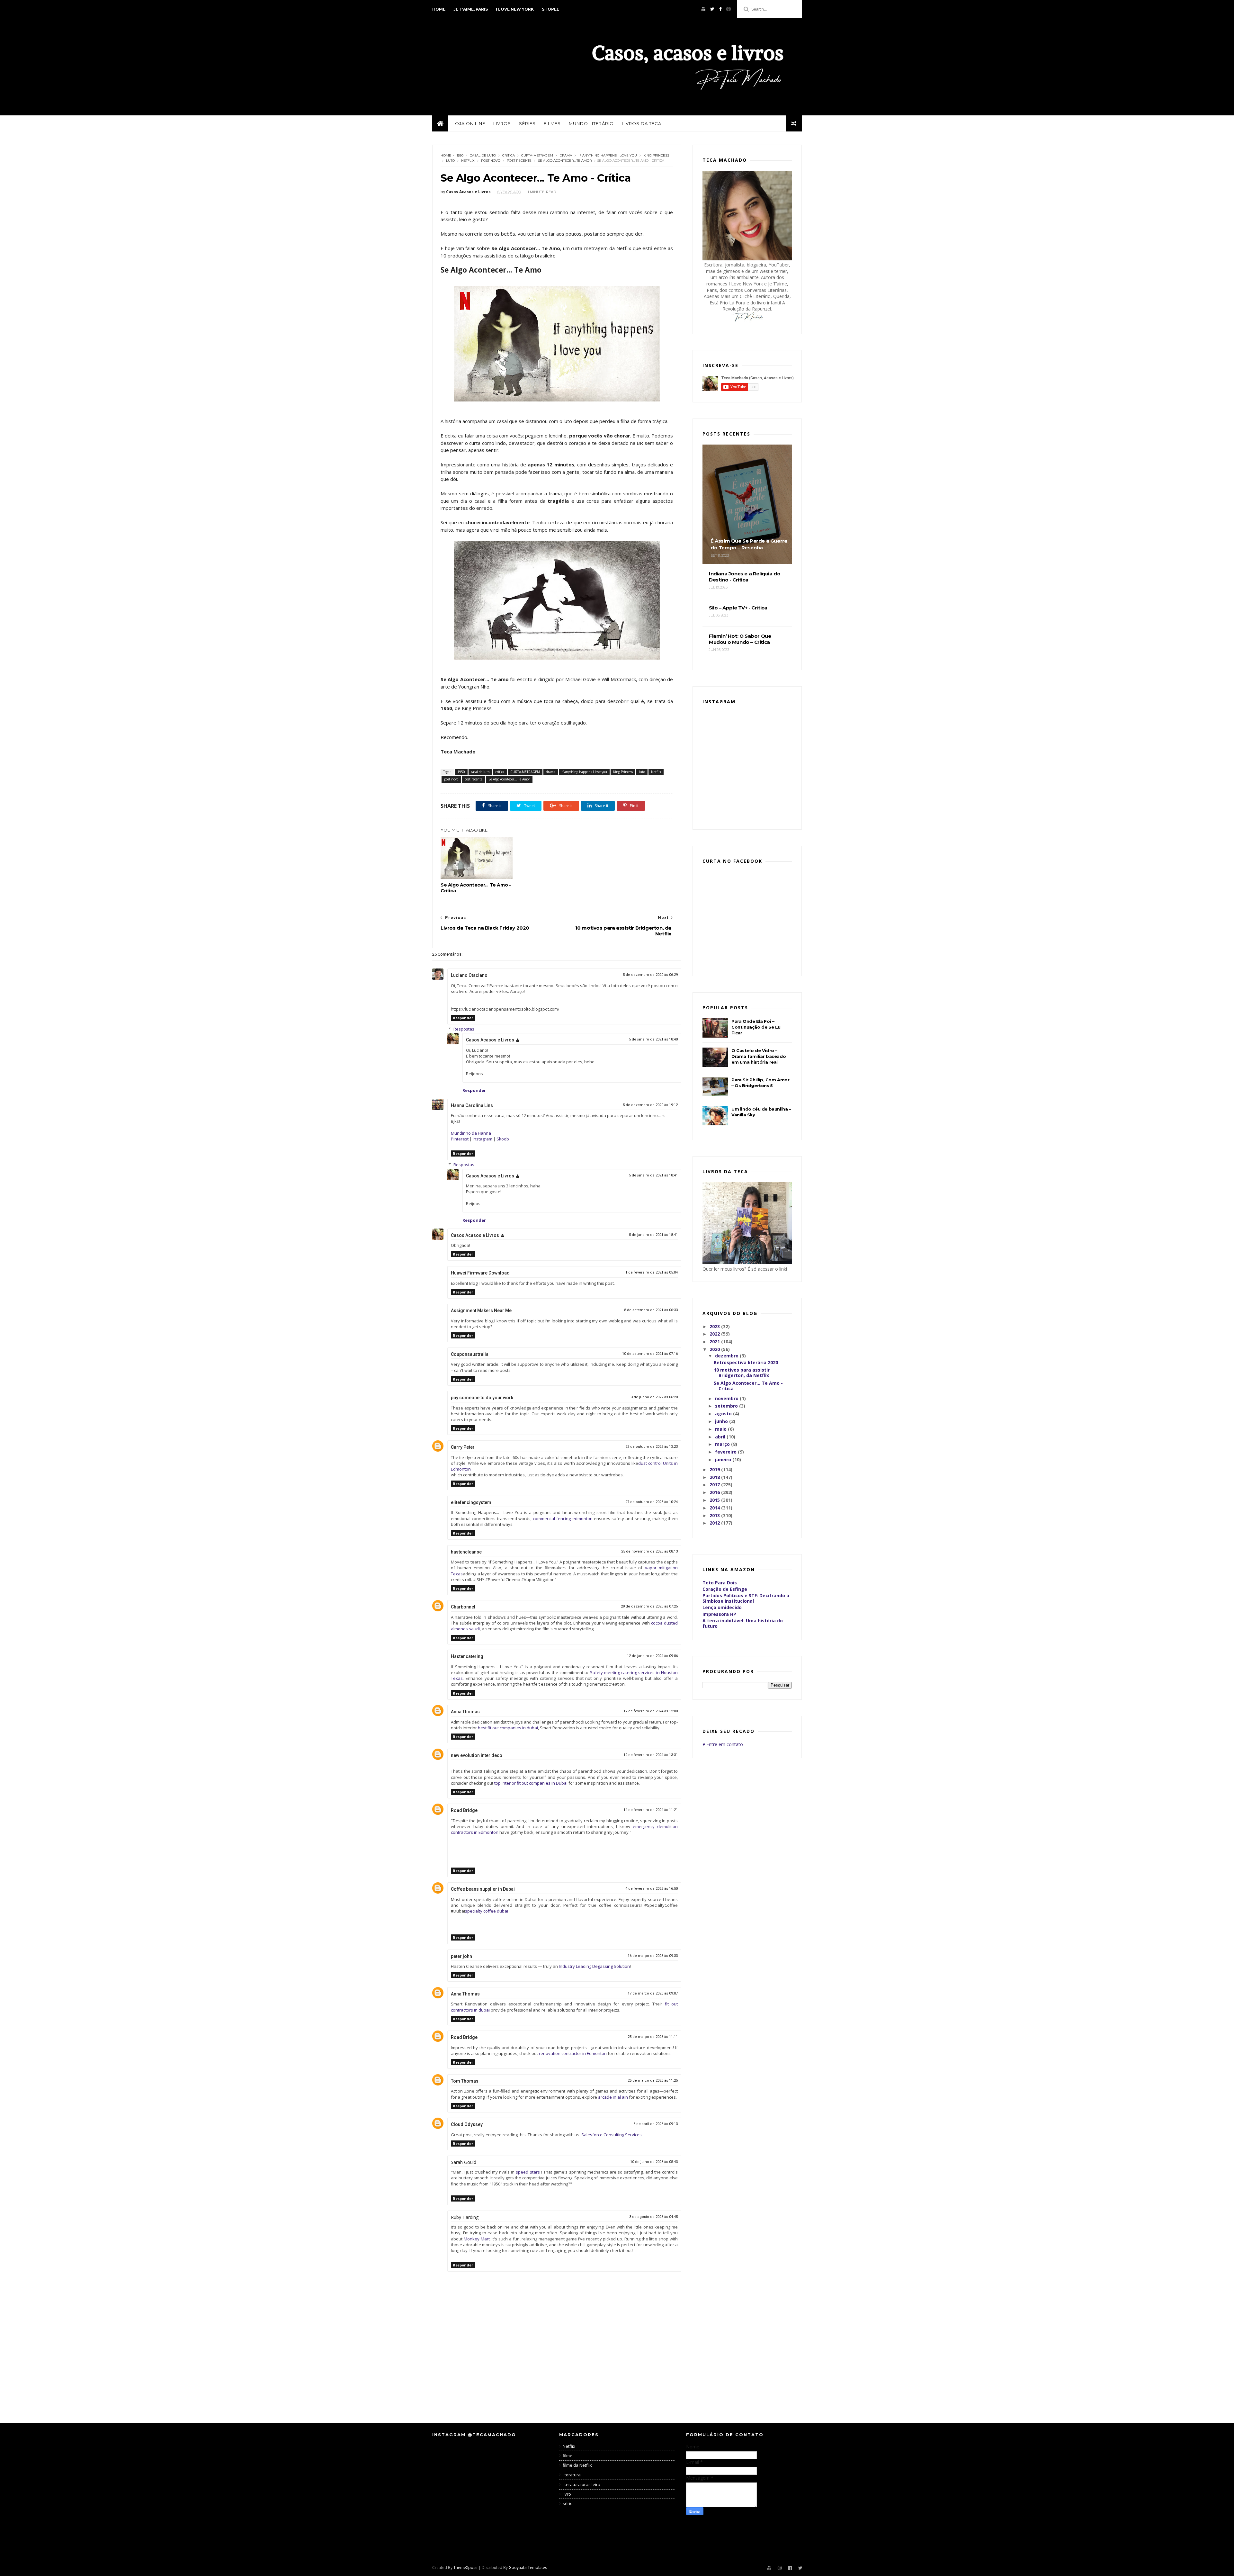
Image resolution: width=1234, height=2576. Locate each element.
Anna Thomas (465, 1712)
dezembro (727, 1356)
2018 (715, 1477)
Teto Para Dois (720, 1583)
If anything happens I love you (608, 155)
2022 (715, 1334)
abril (721, 1437)
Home (439, 9)
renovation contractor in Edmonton (573, 2053)
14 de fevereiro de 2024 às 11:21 (651, 1810)
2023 (715, 1326)
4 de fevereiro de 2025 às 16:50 (652, 1889)
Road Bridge (464, 1810)
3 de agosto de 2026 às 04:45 (653, 2217)
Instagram (483, 1139)
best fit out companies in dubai (508, 1728)
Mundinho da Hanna (471, 1133)
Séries (527, 123)
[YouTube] (703, 9)
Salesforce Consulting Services (612, 2135)
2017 (715, 1485)
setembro (727, 1406)
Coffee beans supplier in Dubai (483, 1889)
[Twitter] (712, 9)
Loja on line (469, 123)
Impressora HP (719, 1614)
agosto (724, 1414)
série (568, 2503)
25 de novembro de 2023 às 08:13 (649, 1551)
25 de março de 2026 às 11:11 (653, 2037)
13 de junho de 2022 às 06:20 (653, 1397)
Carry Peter (463, 1447)
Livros (502, 123)
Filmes (552, 123)
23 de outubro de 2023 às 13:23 (652, 1447)
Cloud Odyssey (467, 2124)
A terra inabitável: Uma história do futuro (743, 1623)
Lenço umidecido (722, 1607)
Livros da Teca (642, 123)
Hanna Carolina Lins (472, 1105)
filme (568, 2455)
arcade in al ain (613, 2097)
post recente (519, 161)
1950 (460, 155)
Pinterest (460, 1139)
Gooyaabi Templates (528, 2567)
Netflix (468, 161)
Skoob (503, 1139)
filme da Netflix (577, 2465)
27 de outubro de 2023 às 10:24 (652, 1502)
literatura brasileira (581, 2484)
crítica (509, 155)
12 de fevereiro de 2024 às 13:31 (651, 1755)
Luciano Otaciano (469, 975)
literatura (572, 2475)
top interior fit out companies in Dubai (531, 1783)
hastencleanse (466, 1552)
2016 (715, 1492)
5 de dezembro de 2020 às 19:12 (650, 1105)
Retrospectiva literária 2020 (746, 1362)
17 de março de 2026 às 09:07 (653, 1993)
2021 (715, 1342)
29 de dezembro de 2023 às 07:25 (649, 1606)
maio (721, 1429)
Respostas (464, 1029)
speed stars (528, 2172)
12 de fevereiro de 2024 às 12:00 (651, 1711)
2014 (715, 1508)
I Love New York (515, 9)
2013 (715, 1515)
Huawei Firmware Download (480, 1273)
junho (722, 1421)
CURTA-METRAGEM (537, 155)
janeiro (724, 1459)
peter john (461, 1956)
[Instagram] (729, 9)
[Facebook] (720, 9)
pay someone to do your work (482, 1398)
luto (450, 161)
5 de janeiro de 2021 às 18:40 (653, 1039)
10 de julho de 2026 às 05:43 (654, 2162)
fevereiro (726, 1452)
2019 (715, 1469)
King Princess (656, 155)
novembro (727, 1398)
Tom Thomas (465, 2081)
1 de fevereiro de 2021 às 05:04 (652, 1272)
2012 (715, 1523)
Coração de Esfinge (725, 1589)
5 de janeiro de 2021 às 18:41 (653, 1175)
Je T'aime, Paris (471, 9)
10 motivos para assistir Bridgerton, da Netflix (742, 1373)
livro (567, 2494)
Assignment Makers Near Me (481, 1311)
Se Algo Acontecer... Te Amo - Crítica (476, 888)
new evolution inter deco (477, 1755)
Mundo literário (591, 123)
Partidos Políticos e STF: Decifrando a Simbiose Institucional (746, 1598)
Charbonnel (463, 1607)
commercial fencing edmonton (563, 1518)
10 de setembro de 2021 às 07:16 (650, 1354)
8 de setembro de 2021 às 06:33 (651, 1310)
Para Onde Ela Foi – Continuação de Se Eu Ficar (756, 1027)
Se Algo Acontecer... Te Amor (565, 161)
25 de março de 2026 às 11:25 (653, 2081)
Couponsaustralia (470, 1354)
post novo (491, 161)
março (723, 1444)
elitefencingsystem (471, 1502)
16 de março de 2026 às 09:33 (653, 1956)
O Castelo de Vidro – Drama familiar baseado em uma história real (759, 1056)
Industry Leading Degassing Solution (594, 1966)
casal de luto (483, 155)
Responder (463, 1018)
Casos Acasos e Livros (490, 1040)
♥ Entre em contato (723, 1744)
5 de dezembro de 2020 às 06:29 (650, 975)
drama (566, 155)
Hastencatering (467, 1656)
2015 (715, 1500)
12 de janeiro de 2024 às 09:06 (652, 1656)
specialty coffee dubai (487, 1911)
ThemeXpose (465, 2567)
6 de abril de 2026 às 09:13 (656, 2124)
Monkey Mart (477, 2239)
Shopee (550, 9)
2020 (715, 1349)
